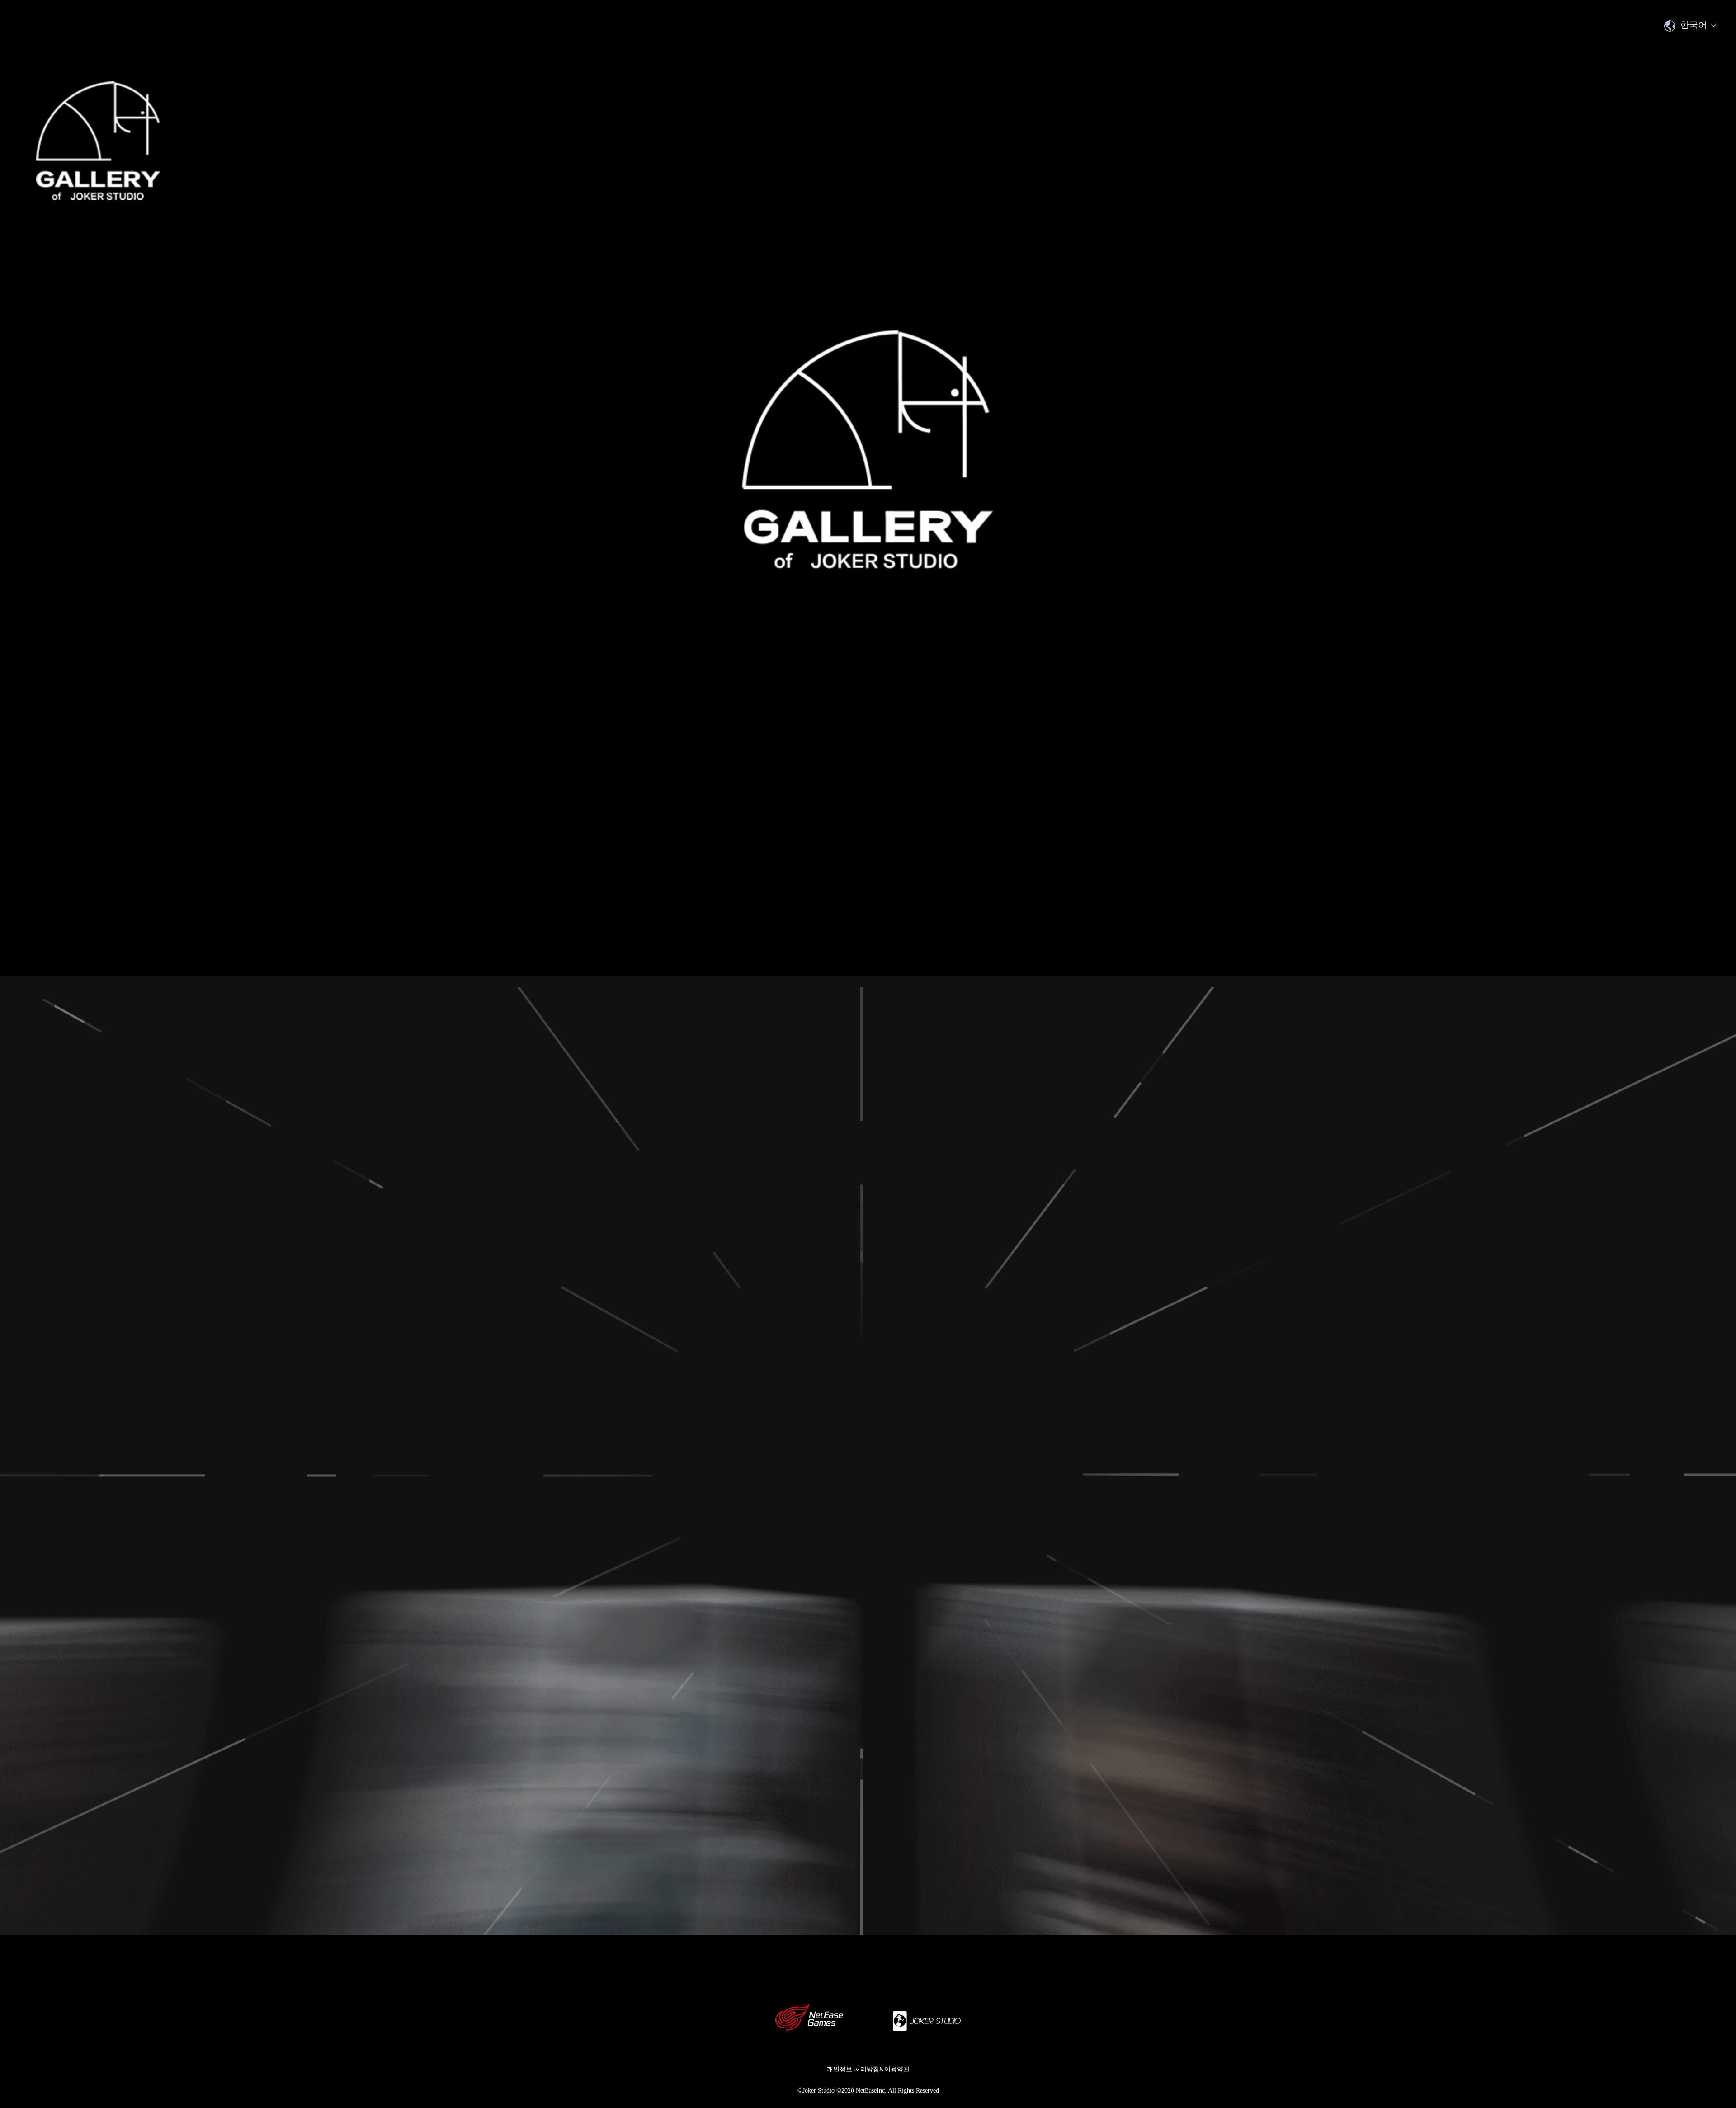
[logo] (98, 141)
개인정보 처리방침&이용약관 (868, 2069)
